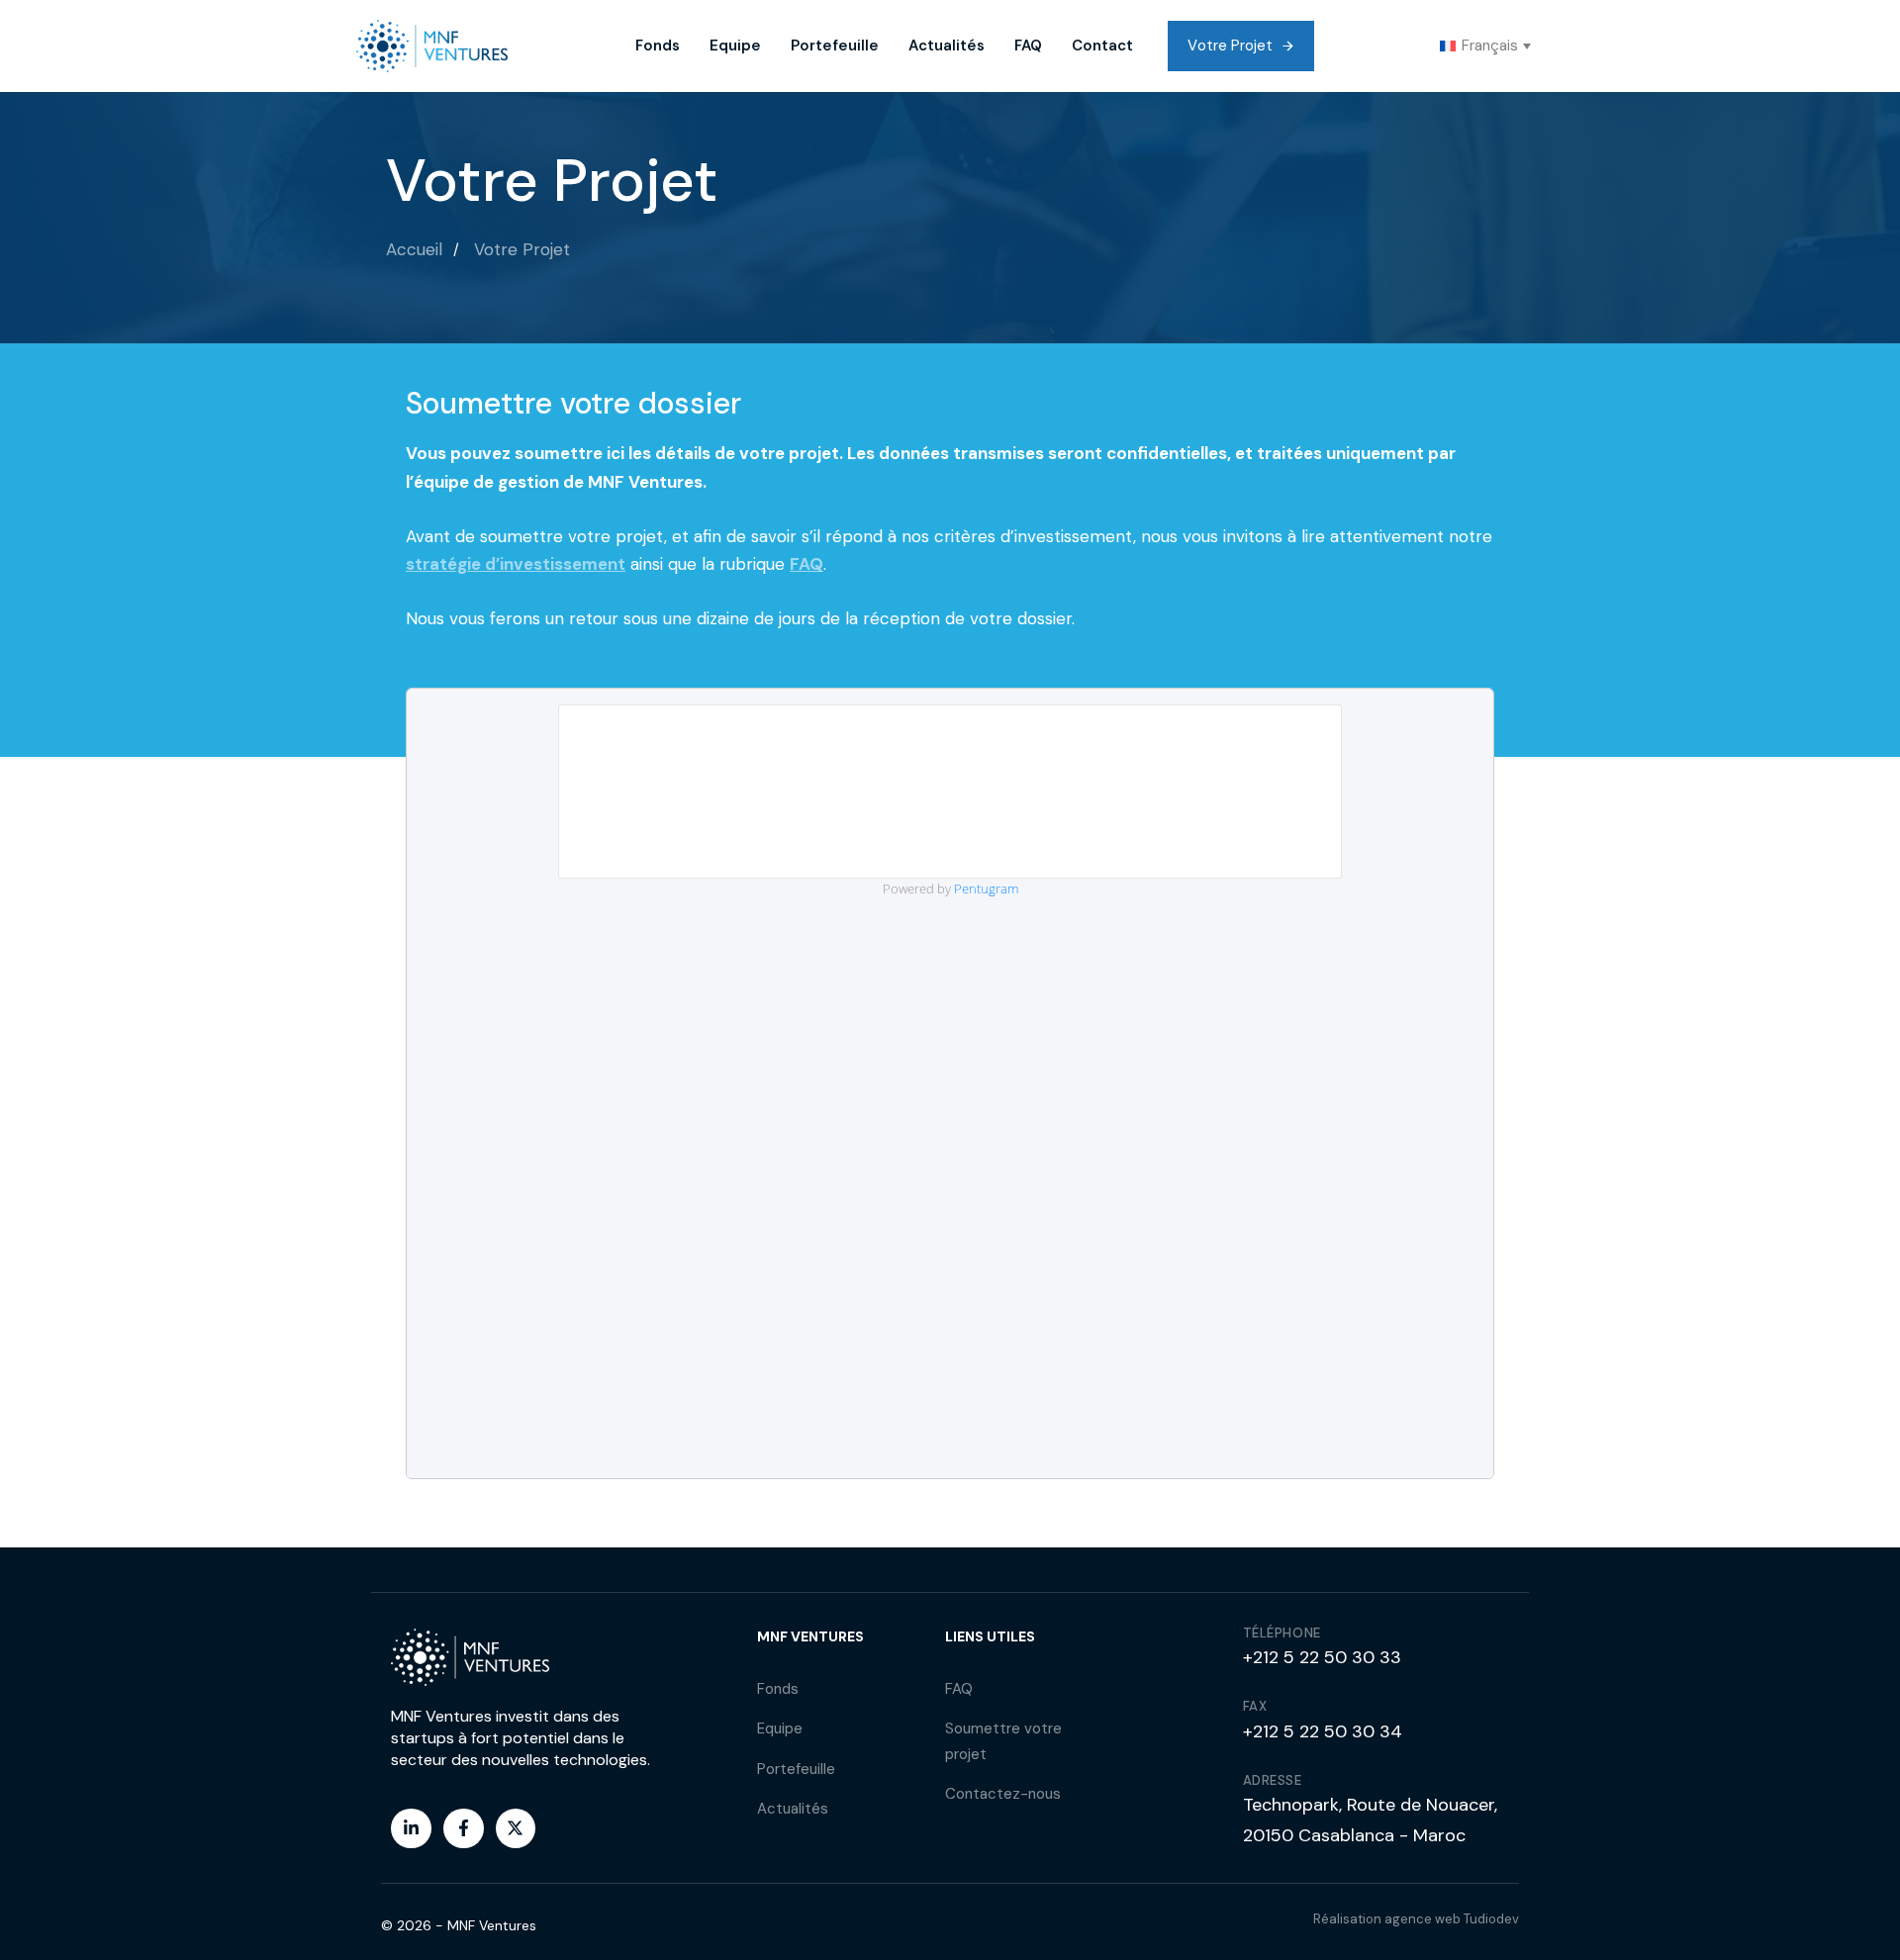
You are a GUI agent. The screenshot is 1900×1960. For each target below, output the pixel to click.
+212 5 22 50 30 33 (1322, 1657)
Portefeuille (835, 46)
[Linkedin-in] (411, 1829)
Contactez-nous (1003, 1794)
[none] (1485, 47)
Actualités (947, 46)
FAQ (1028, 46)
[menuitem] (1485, 47)
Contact (1102, 46)
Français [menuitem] (1490, 46)
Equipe (735, 46)
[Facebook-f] (464, 1829)
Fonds (658, 46)
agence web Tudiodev (1452, 1919)
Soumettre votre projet (1003, 1741)
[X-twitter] (516, 1829)
